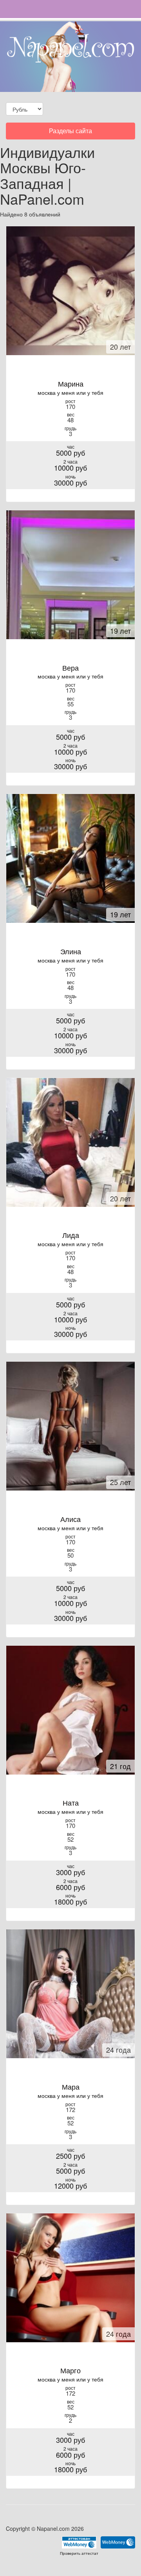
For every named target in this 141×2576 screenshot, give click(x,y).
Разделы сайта (70, 133)
